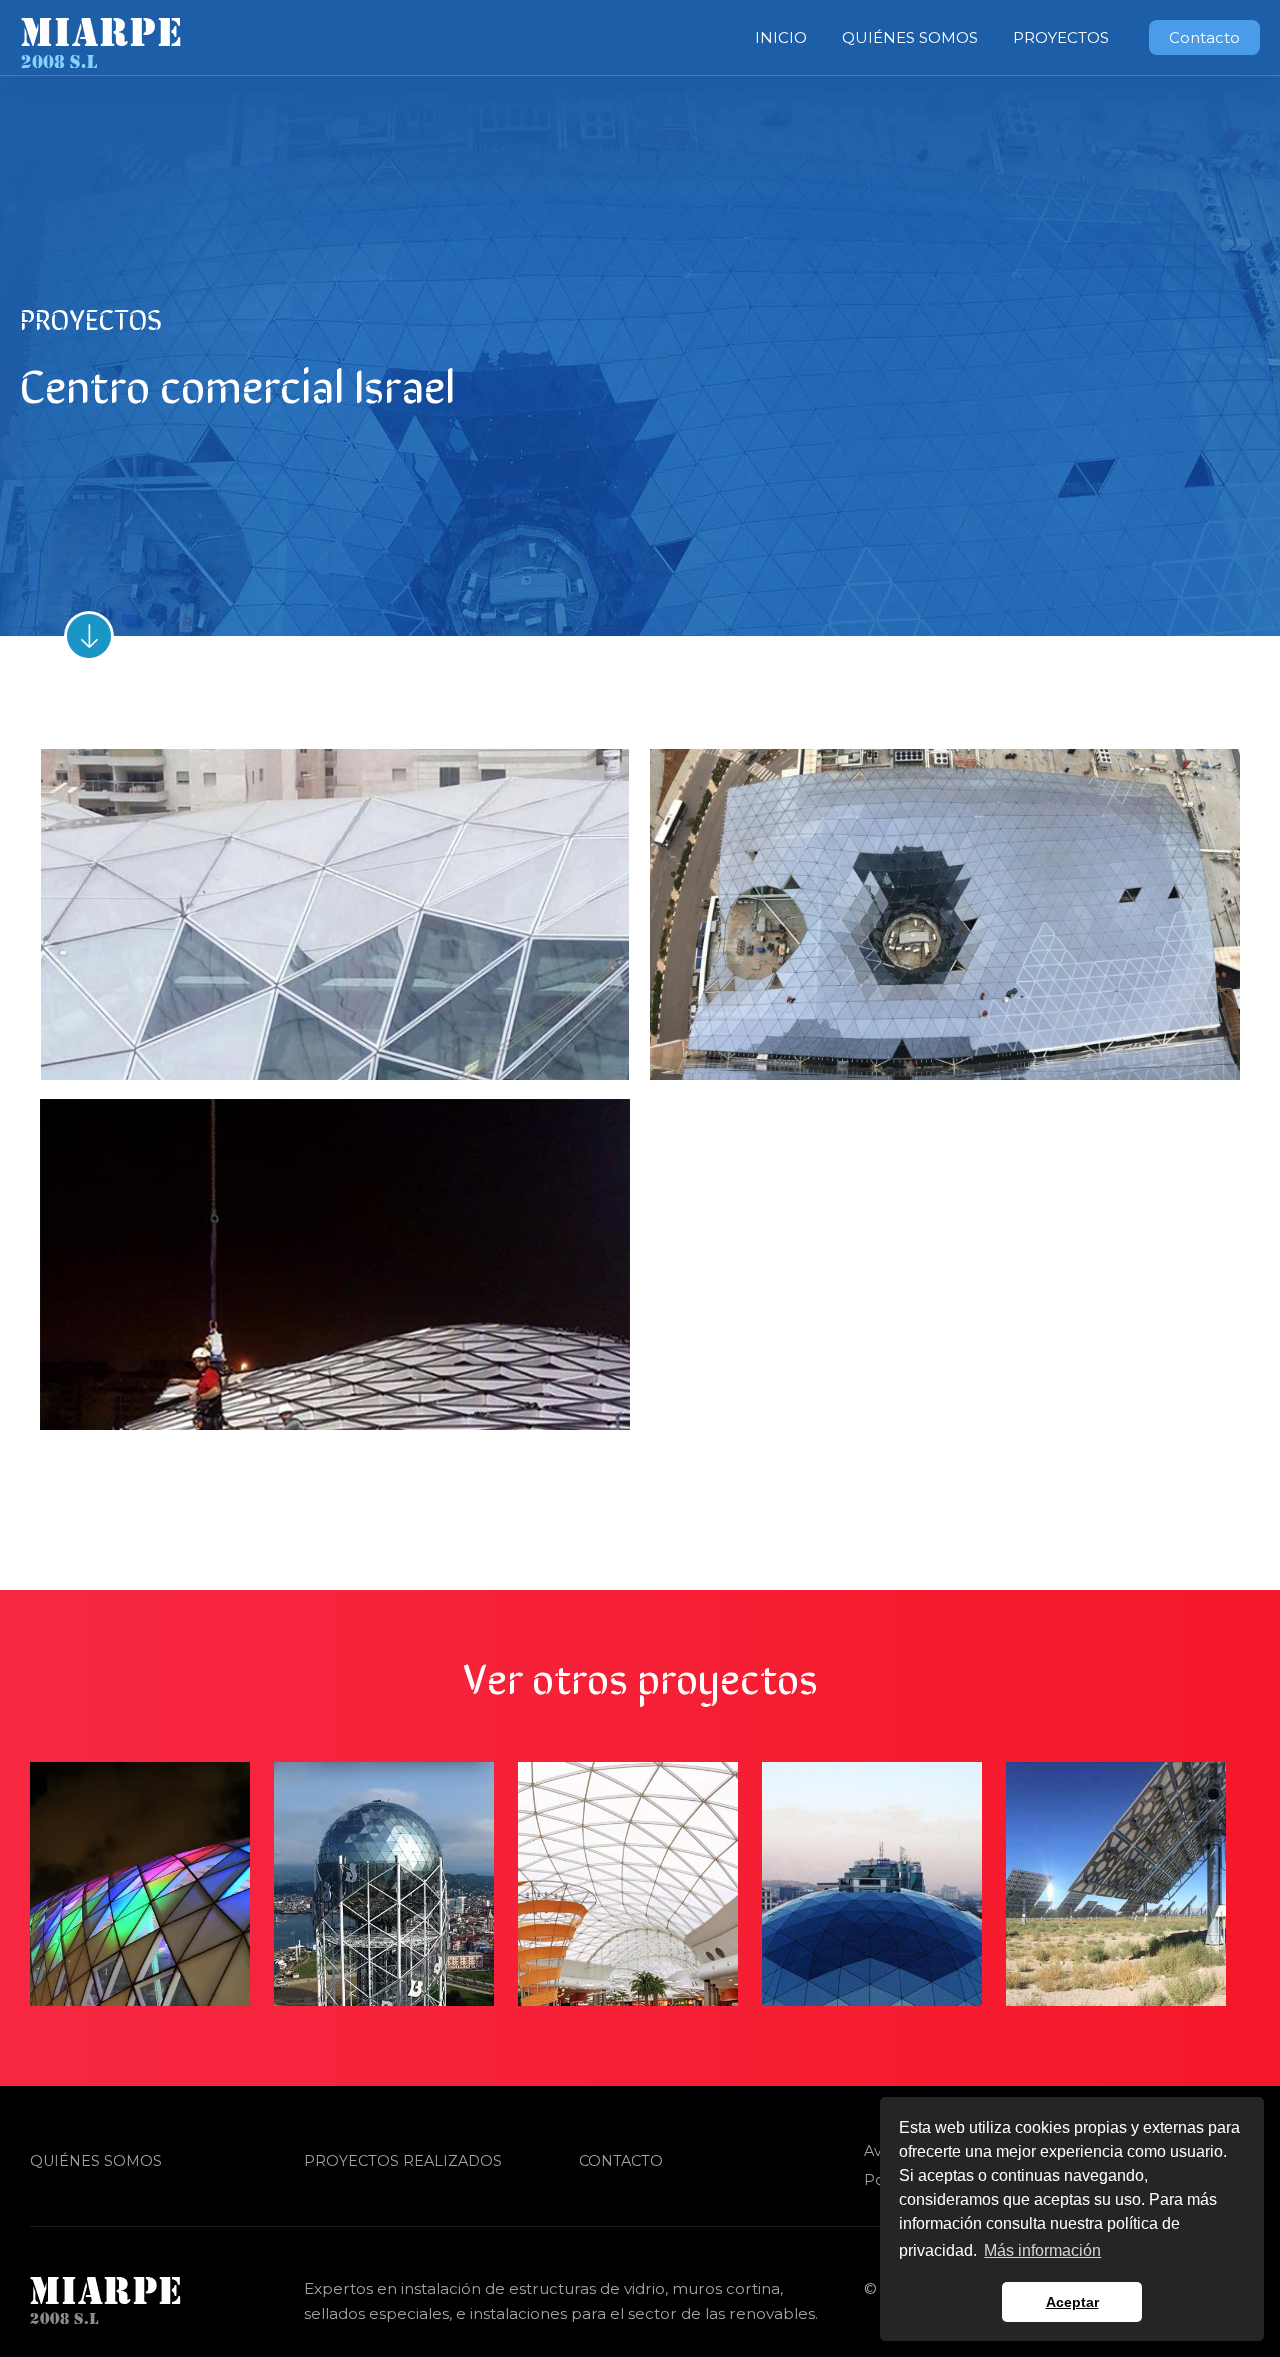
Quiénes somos (96, 2161)
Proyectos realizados (403, 2161)
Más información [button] (1042, 2250)
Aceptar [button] (1072, 2302)
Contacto (621, 2161)
